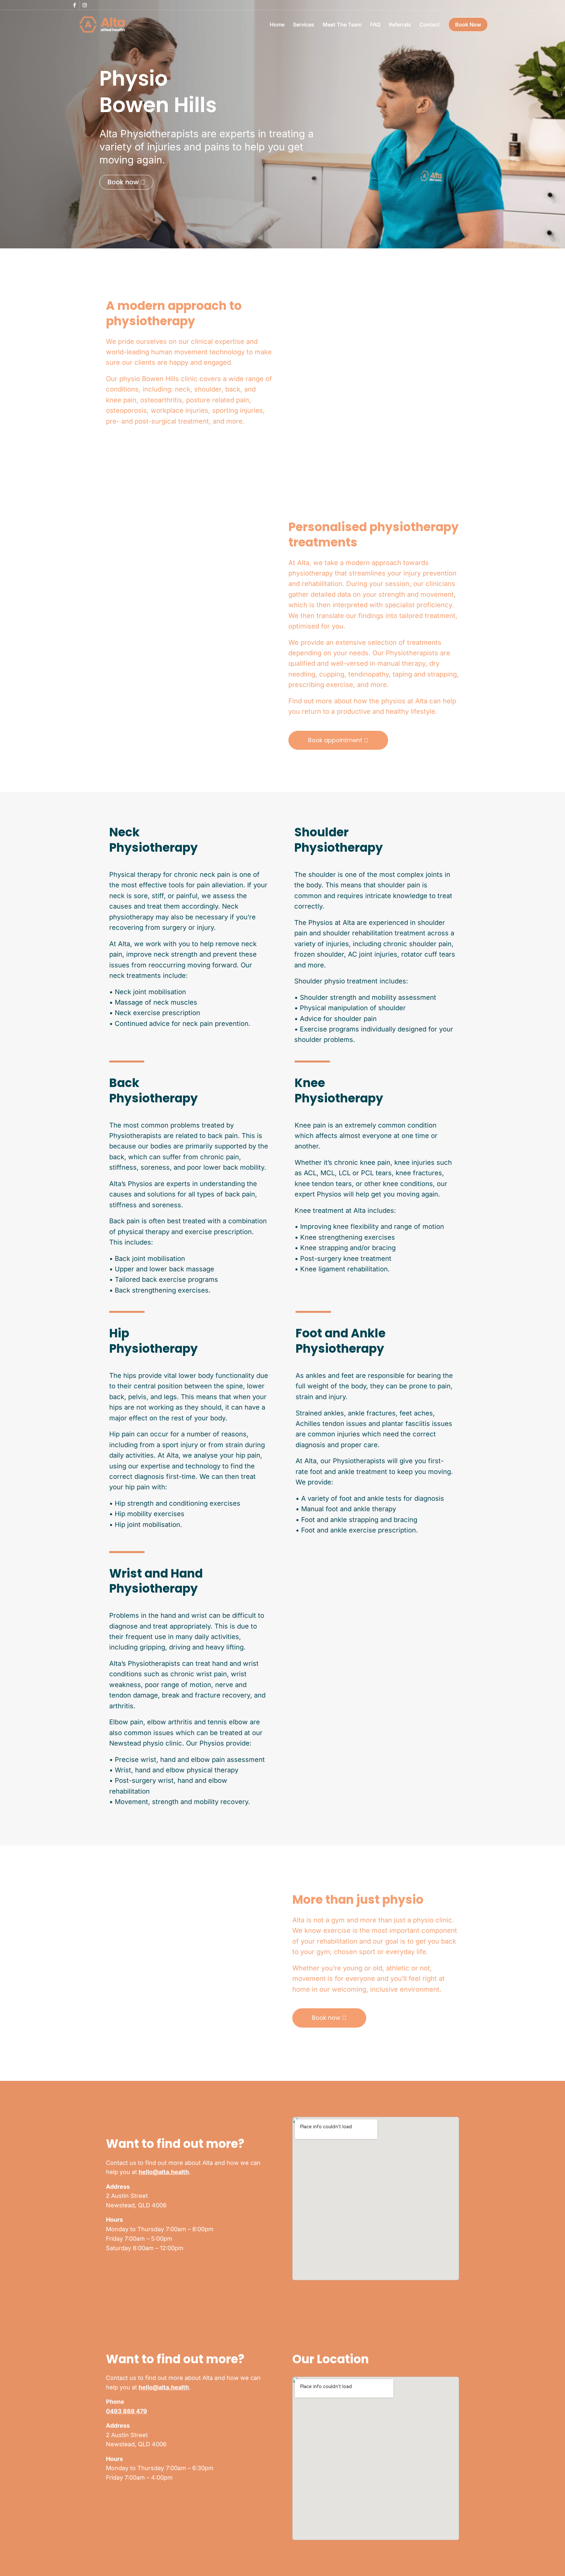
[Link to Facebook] (75, 5)
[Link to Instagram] (85, 5)
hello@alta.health (164, 2172)
